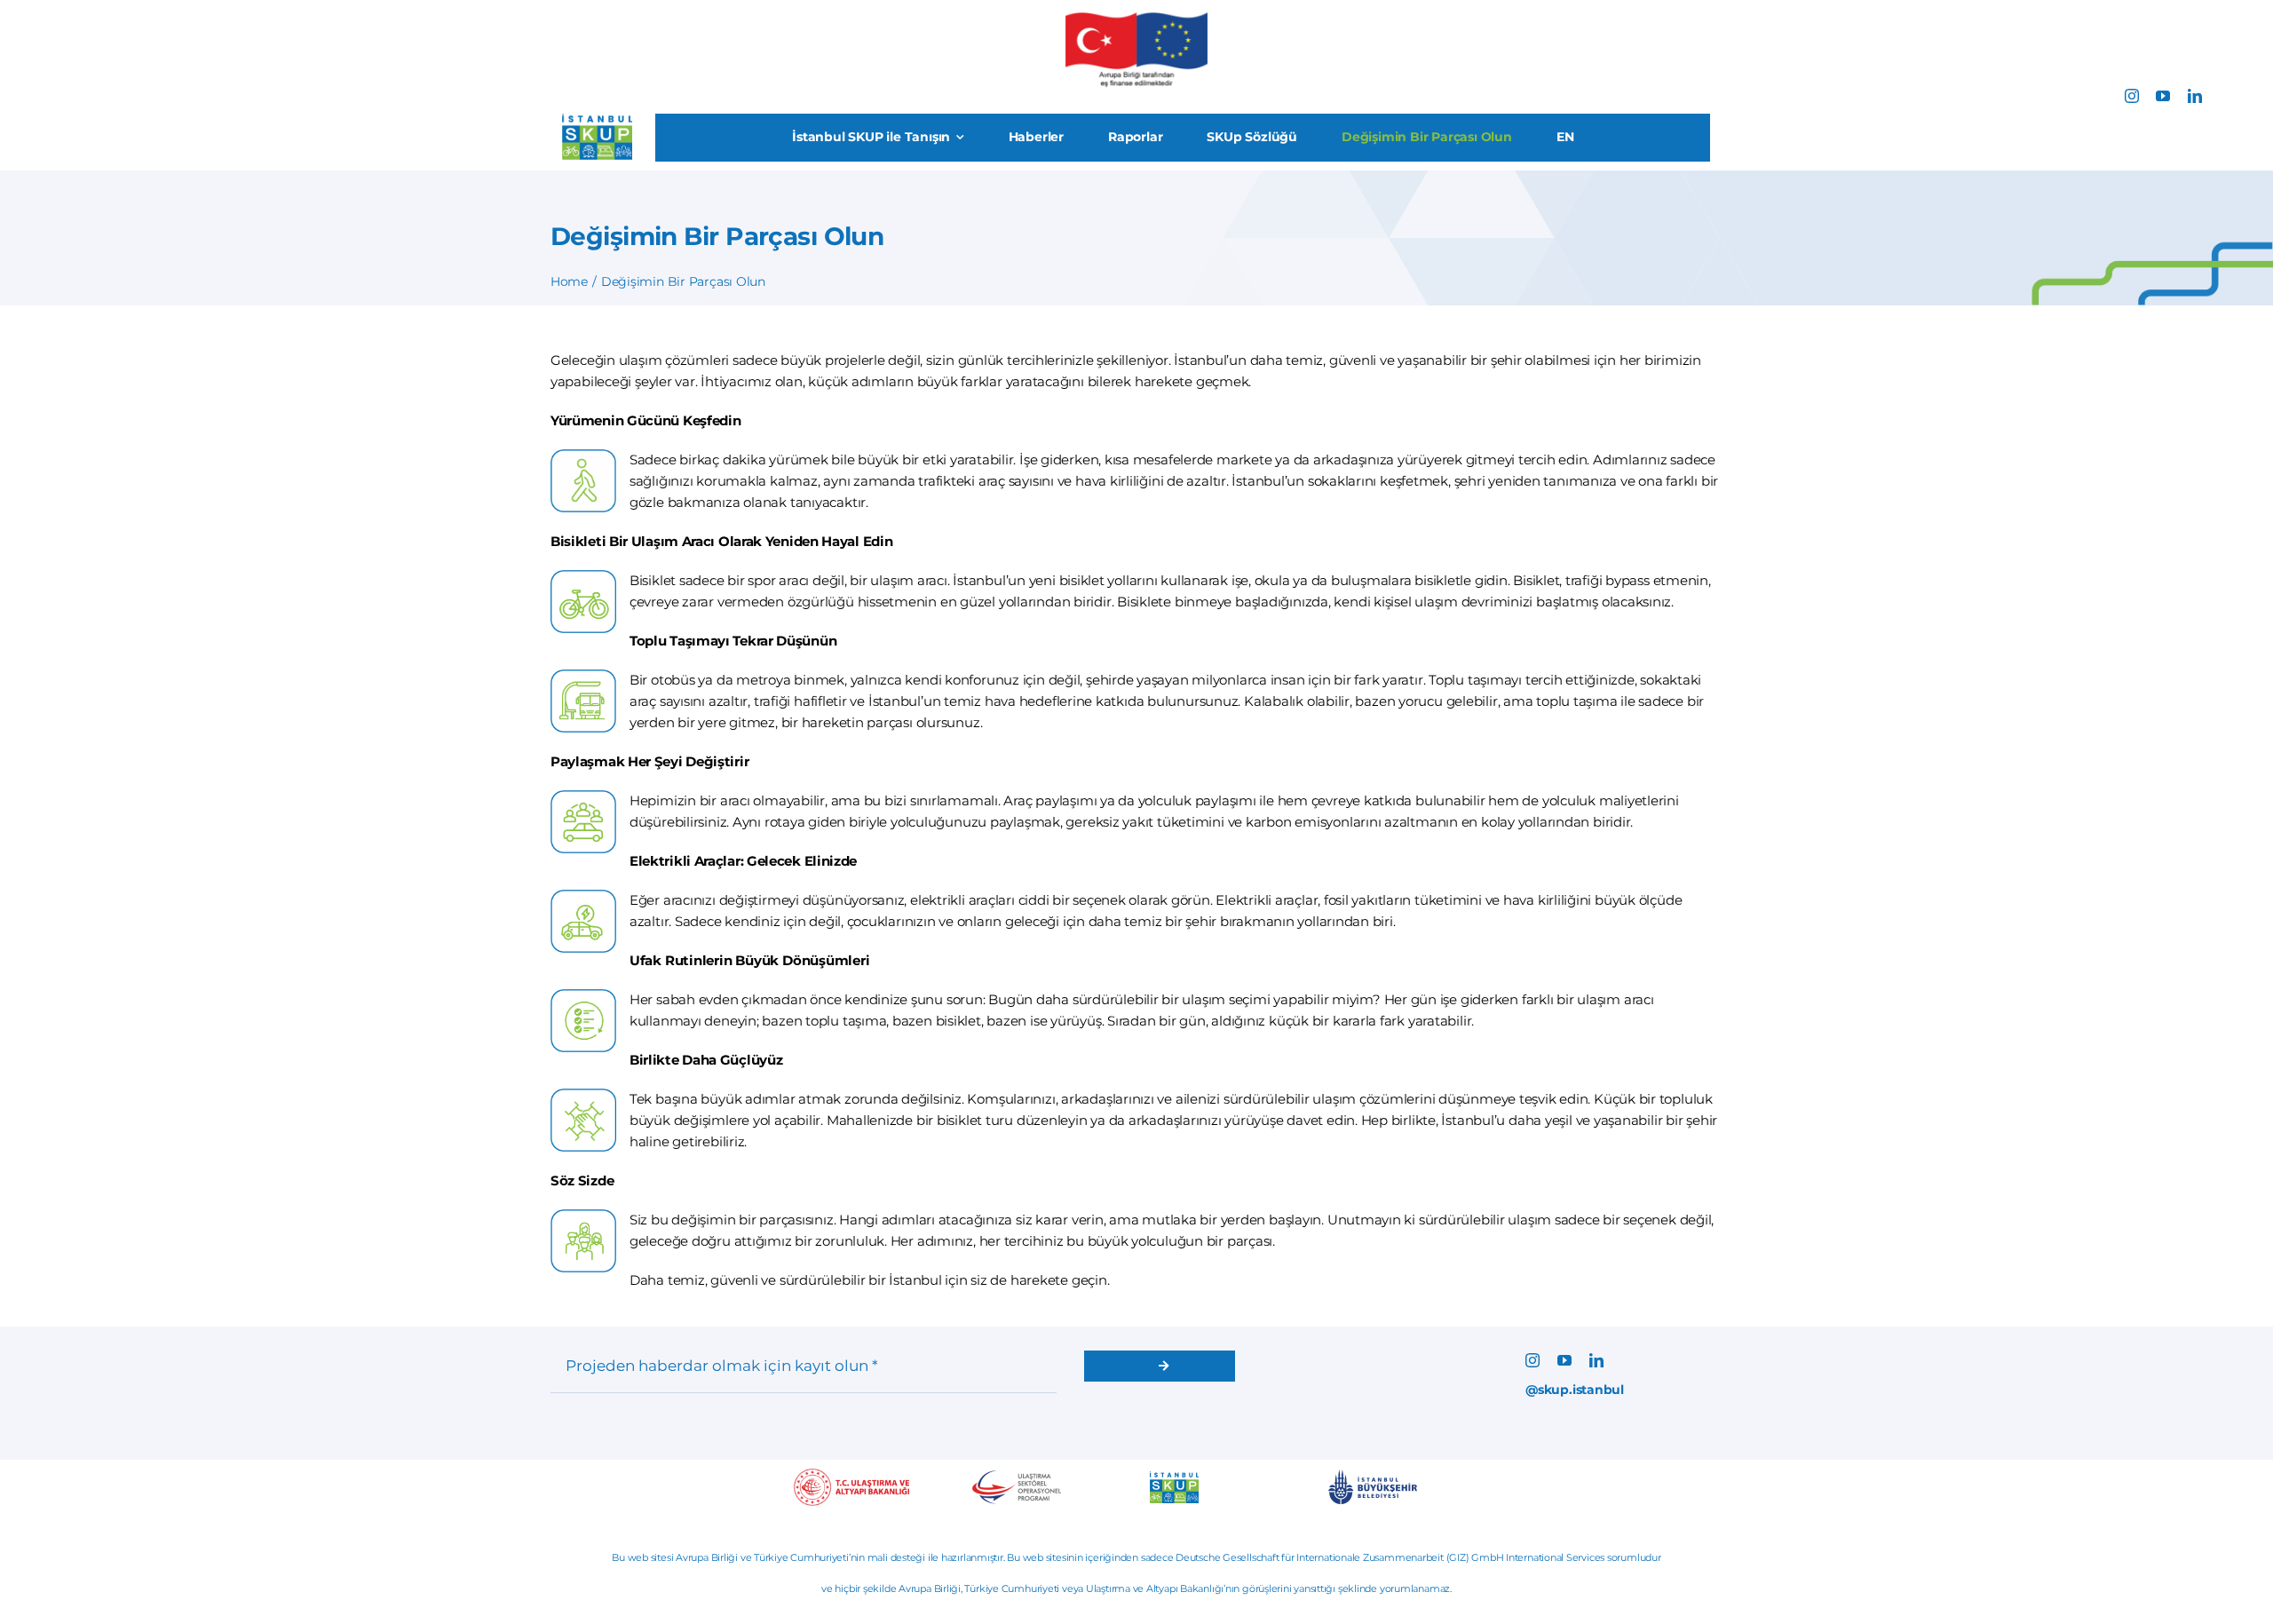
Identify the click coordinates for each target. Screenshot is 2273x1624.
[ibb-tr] (1373, 1476)
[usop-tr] (1017, 1477)
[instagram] (2132, 96)
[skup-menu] (597, 120)
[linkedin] (2195, 96)
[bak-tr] (851, 1475)
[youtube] (2163, 96)
